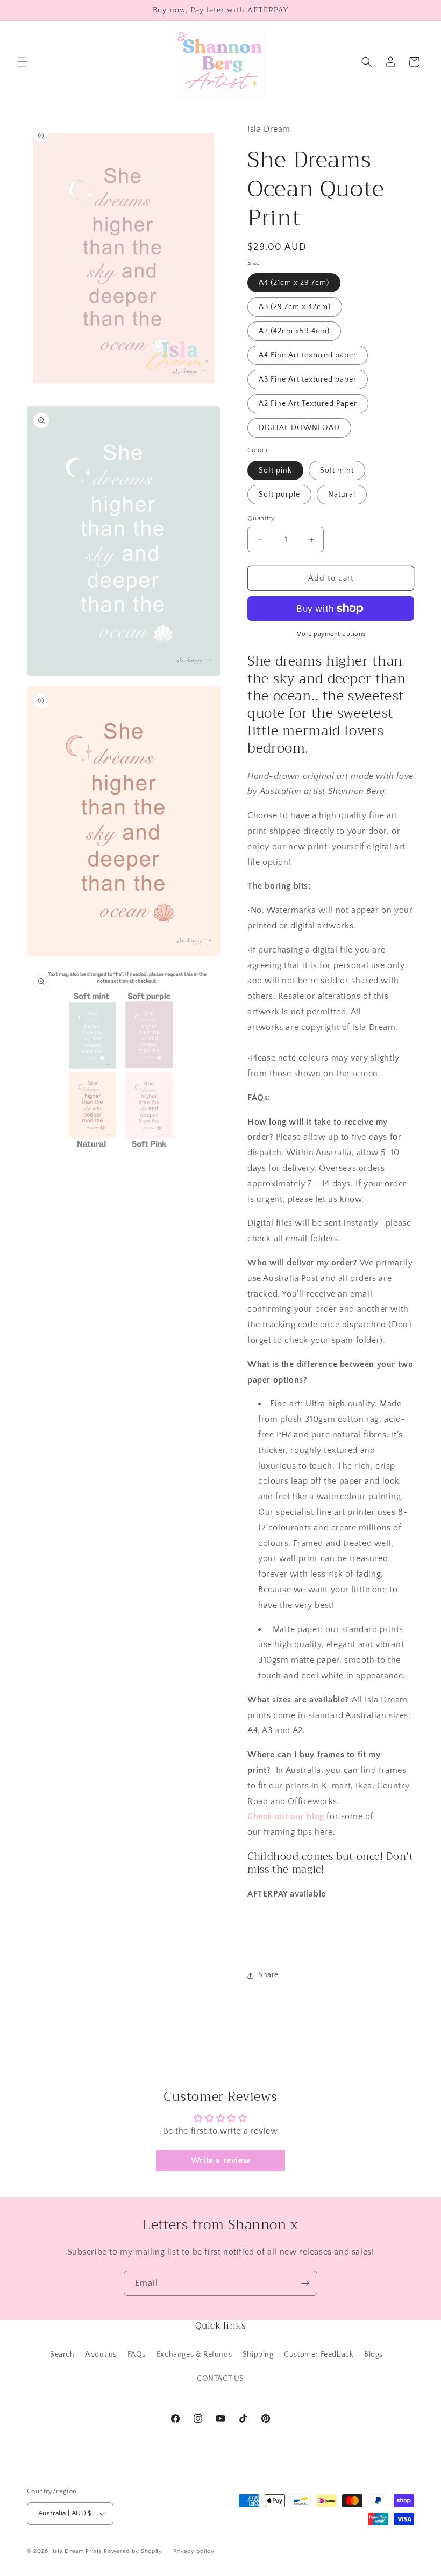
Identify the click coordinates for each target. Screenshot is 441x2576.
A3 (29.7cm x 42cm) (295, 307)
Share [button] (268, 1975)
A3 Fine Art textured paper (308, 380)
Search (62, 2355)
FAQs (137, 2355)
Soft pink (275, 470)
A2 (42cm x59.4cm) (294, 331)
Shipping (258, 2355)
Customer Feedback (319, 2355)
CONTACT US (220, 2379)
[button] (23, 62)
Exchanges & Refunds (194, 2355)
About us (101, 2355)
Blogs (374, 2355)
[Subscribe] (305, 2283)
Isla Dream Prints (77, 2551)
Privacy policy (194, 2551)
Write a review (220, 2160)
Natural (342, 495)
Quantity (261, 518)
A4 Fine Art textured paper (308, 355)
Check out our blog (286, 1816)
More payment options (331, 634)
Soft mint (337, 470)
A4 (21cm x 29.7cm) (294, 283)
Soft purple (279, 495)
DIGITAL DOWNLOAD (299, 428)
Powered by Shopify (133, 2551)
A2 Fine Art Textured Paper (308, 404)
